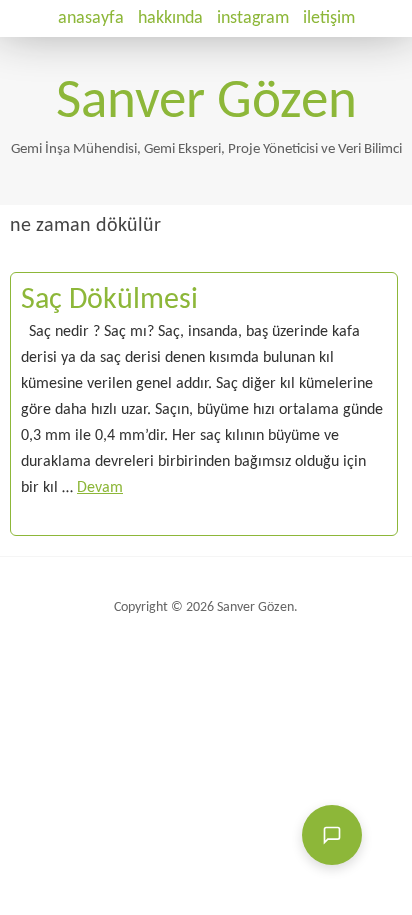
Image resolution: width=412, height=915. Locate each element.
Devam (100, 488)
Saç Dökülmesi (109, 300)
